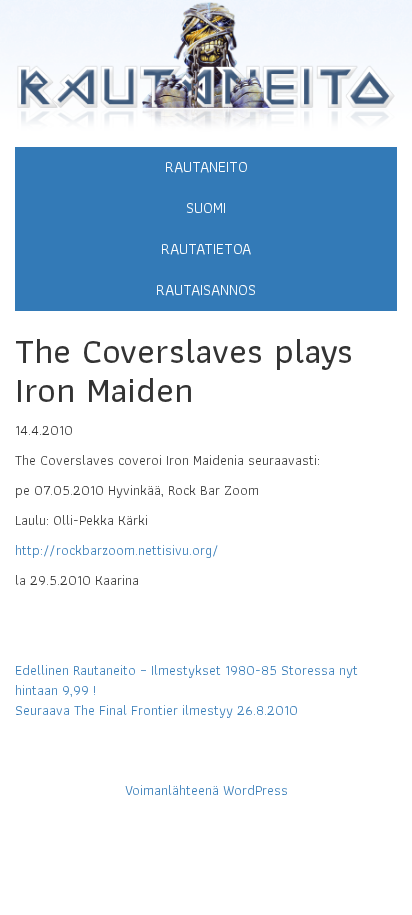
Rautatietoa (206, 248)
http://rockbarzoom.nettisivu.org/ (117, 550)
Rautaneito (206, 166)
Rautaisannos (206, 289)
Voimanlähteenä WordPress (206, 790)
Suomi (206, 207)
